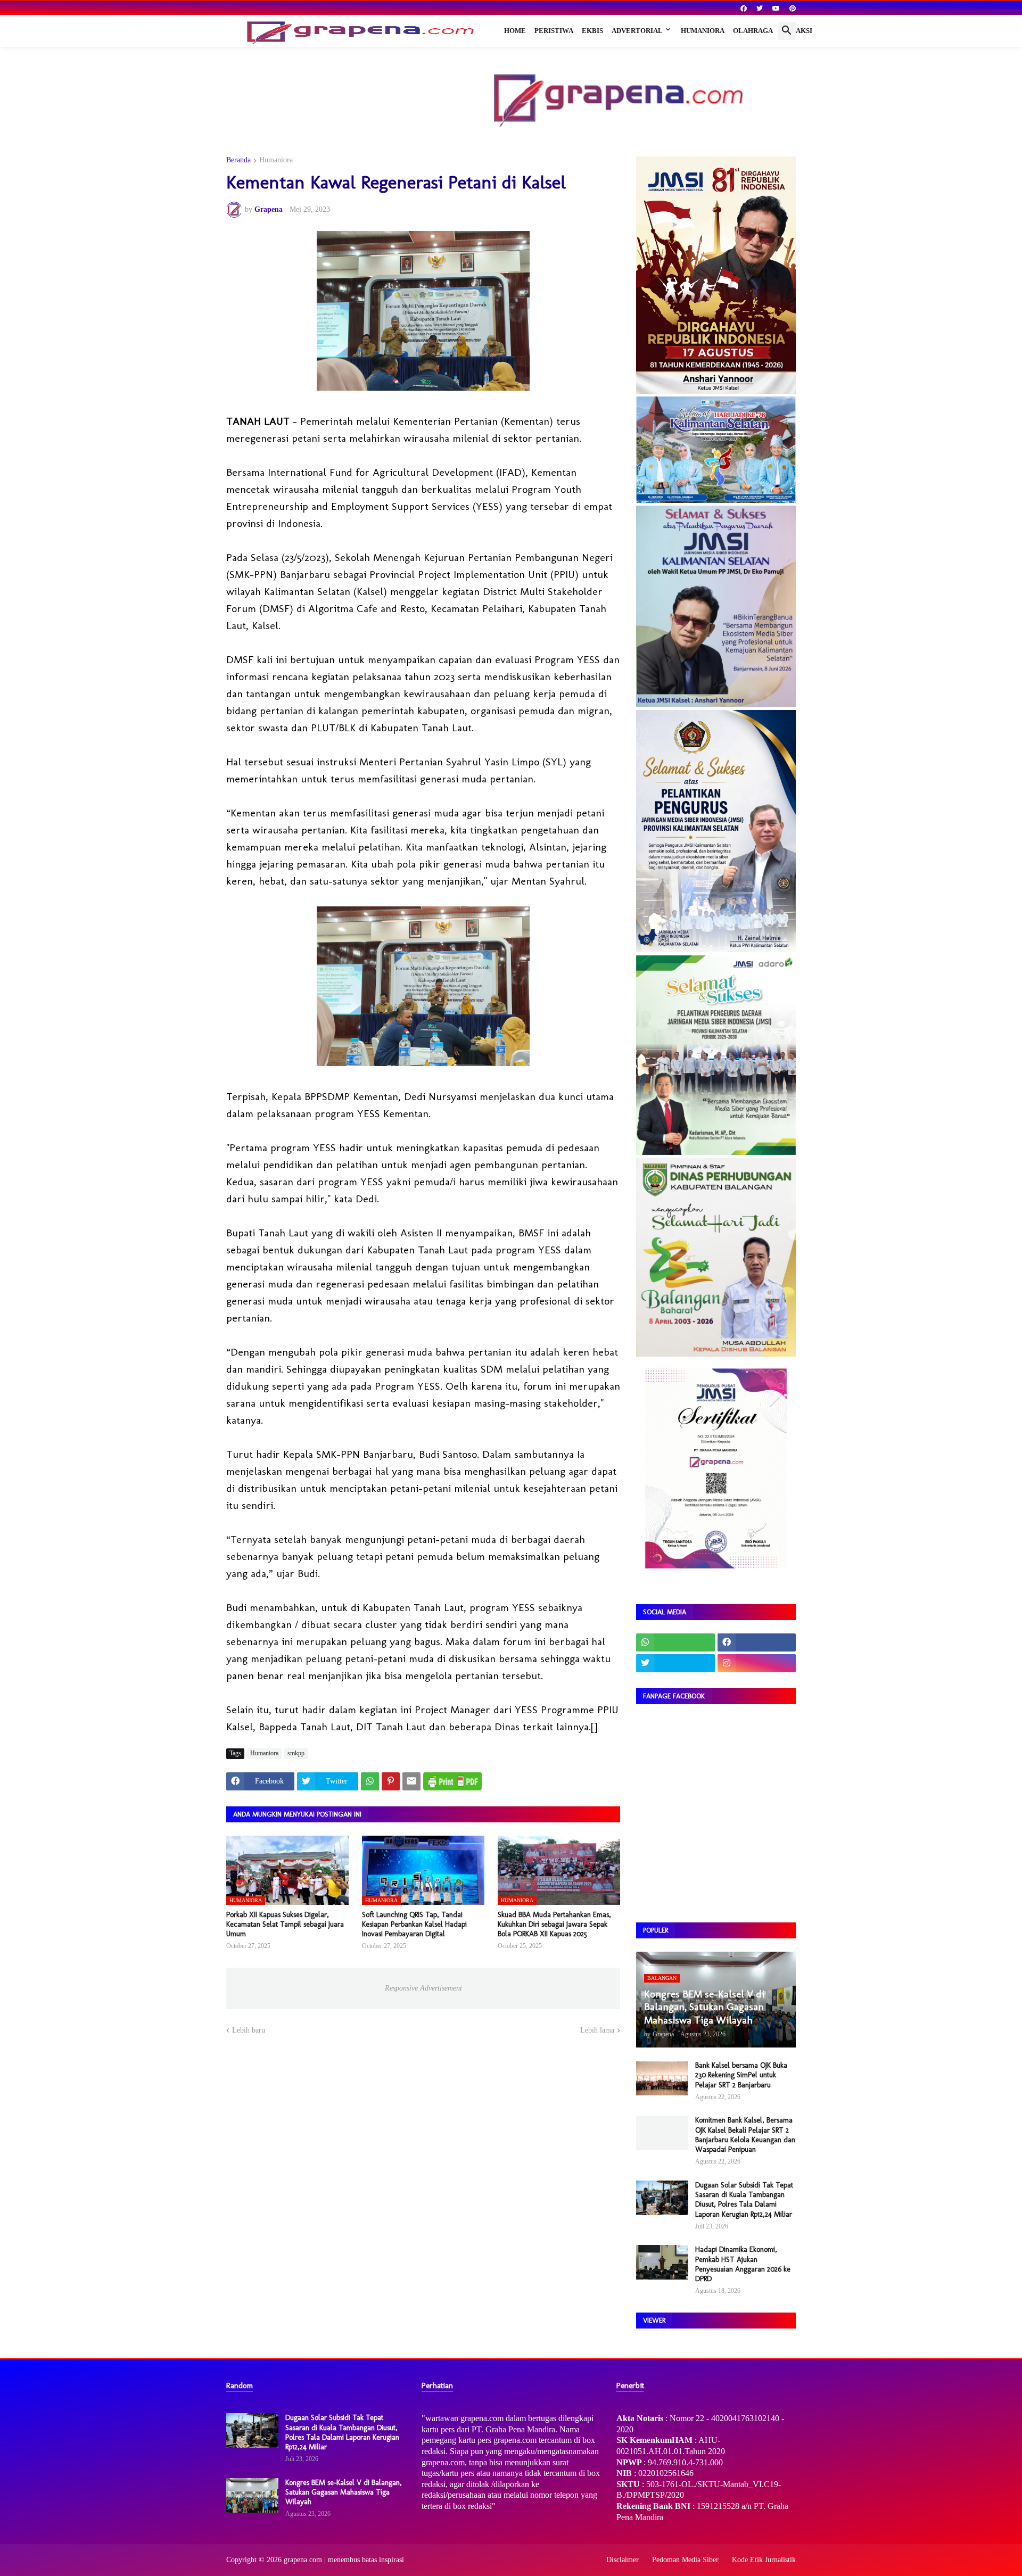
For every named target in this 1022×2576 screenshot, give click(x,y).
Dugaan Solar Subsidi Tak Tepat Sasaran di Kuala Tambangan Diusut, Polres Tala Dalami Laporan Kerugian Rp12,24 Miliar (744, 2200)
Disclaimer (623, 2560)
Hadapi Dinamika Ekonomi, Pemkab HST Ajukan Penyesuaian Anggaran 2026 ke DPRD (743, 2264)
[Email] (411, 1781)
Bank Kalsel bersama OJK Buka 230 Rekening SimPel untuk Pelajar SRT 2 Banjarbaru (741, 2075)
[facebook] (744, 9)
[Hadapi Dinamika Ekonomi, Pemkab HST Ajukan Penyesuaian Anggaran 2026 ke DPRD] (662, 2262)
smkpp (296, 1753)
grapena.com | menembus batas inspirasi (344, 2560)
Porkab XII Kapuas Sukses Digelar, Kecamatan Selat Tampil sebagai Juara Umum (285, 1924)
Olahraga (753, 31)
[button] (787, 31)
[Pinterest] (391, 1781)
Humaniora (703, 31)
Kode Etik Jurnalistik (764, 2560)
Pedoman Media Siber (685, 2560)
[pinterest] (793, 9)
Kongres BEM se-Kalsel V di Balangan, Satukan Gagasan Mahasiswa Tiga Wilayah (344, 2492)
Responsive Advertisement (423, 1988)
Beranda (238, 160)
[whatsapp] (675, 1642)
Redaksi (797, 31)
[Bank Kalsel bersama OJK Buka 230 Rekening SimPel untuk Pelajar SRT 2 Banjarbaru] (662, 2078)
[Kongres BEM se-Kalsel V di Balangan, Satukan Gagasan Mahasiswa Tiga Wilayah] (252, 2495)
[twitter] (760, 9)
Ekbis (592, 31)
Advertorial (637, 31)
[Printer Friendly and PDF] (452, 1781)
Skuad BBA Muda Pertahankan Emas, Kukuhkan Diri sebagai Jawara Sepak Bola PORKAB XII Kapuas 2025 (554, 1924)
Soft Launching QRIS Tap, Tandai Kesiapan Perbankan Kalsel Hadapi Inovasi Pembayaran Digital (414, 1924)
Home (515, 31)
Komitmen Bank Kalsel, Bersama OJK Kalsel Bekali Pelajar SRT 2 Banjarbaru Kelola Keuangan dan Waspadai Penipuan (745, 2135)
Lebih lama (597, 2030)
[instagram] (757, 1663)
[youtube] (776, 9)
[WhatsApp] (370, 1781)
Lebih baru (249, 2030)
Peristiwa (554, 31)
